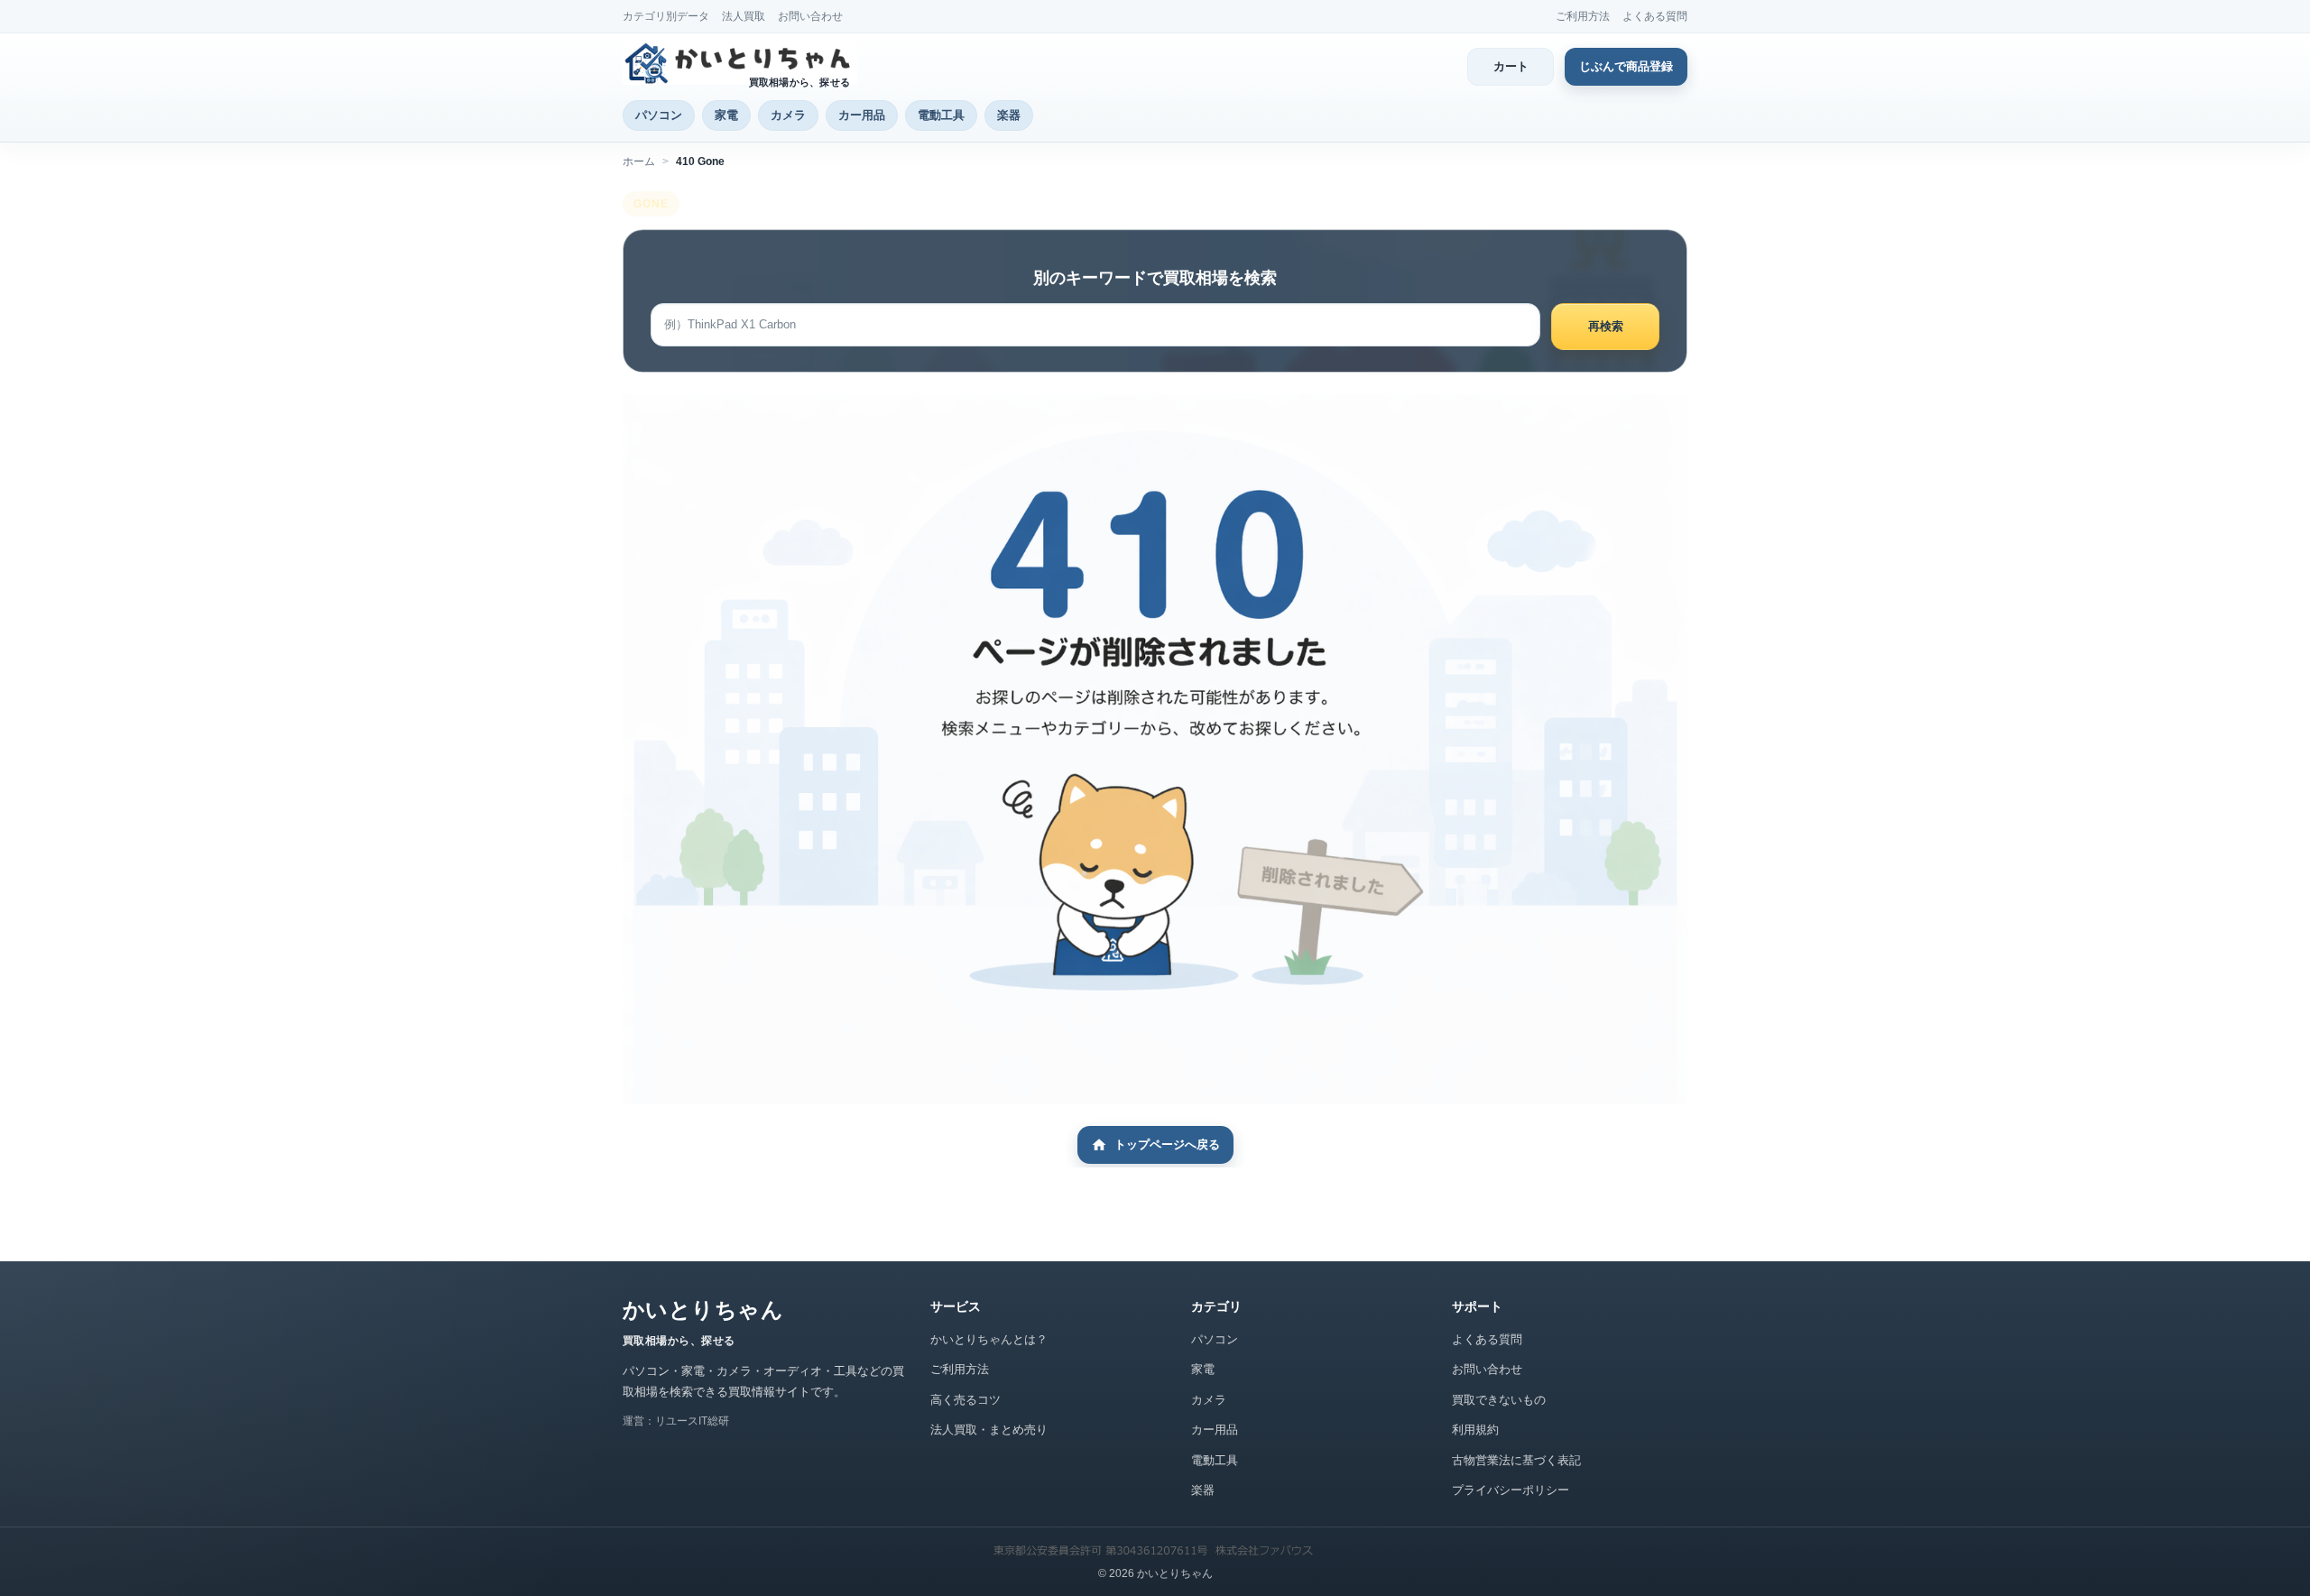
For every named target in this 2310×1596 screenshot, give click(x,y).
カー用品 (862, 115)
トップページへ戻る (1167, 1144)
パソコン (659, 115)
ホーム (639, 161)
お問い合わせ (810, 16)
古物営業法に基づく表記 (1516, 1460)
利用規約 (1475, 1430)
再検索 (1606, 326)
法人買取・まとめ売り (989, 1430)
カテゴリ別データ (666, 16)
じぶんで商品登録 (1626, 66)
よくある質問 (1655, 16)
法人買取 (744, 16)
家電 (726, 115)
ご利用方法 (1583, 16)
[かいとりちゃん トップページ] (740, 63)
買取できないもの (1499, 1400)
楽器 (1009, 115)
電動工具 (941, 115)
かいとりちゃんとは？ (989, 1339)
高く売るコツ (966, 1400)
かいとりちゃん (703, 1310)
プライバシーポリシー (1511, 1490)
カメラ (788, 115)
